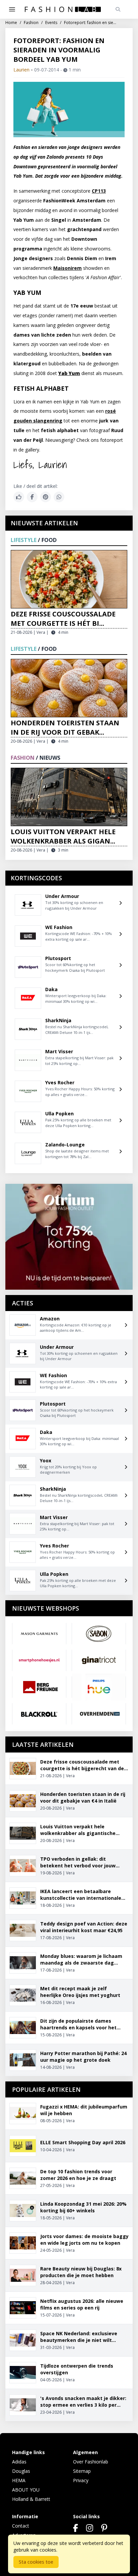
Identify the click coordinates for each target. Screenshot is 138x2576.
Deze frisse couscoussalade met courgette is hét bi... (63, 619)
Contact (21, 2526)
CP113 (99, 191)
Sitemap (82, 2471)
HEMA (19, 2480)
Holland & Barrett (31, 2499)
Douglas (21, 2471)
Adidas (19, 2462)
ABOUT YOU (26, 2490)
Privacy (81, 2480)
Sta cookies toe (36, 2562)
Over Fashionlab (91, 2462)
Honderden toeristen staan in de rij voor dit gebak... (65, 727)
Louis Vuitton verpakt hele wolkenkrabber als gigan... (63, 836)
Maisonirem (67, 268)
